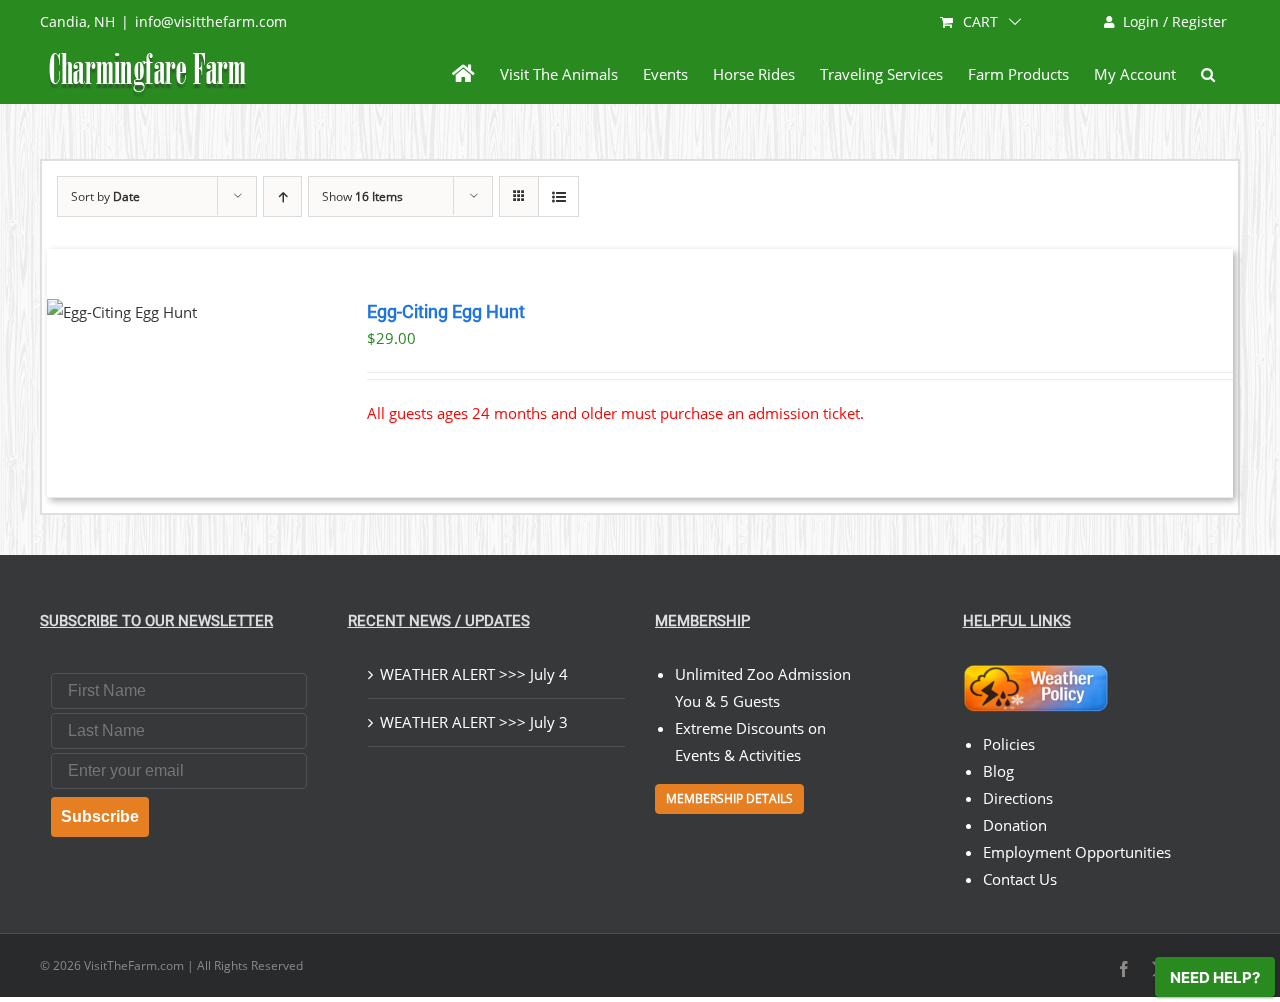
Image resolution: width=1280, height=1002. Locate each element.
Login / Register (1175, 21)
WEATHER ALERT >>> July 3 (474, 722)
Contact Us (1020, 879)
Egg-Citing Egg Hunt (446, 312)
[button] (1208, 74)
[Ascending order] (282, 196)
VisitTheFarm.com (134, 965)
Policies (1009, 744)
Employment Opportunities (1077, 852)
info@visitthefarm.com (211, 21)
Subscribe (100, 816)
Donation (1015, 825)
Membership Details (729, 798)
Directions (1018, 798)
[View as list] (558, 196)
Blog (998, 771)
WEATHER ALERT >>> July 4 (474, 674)
